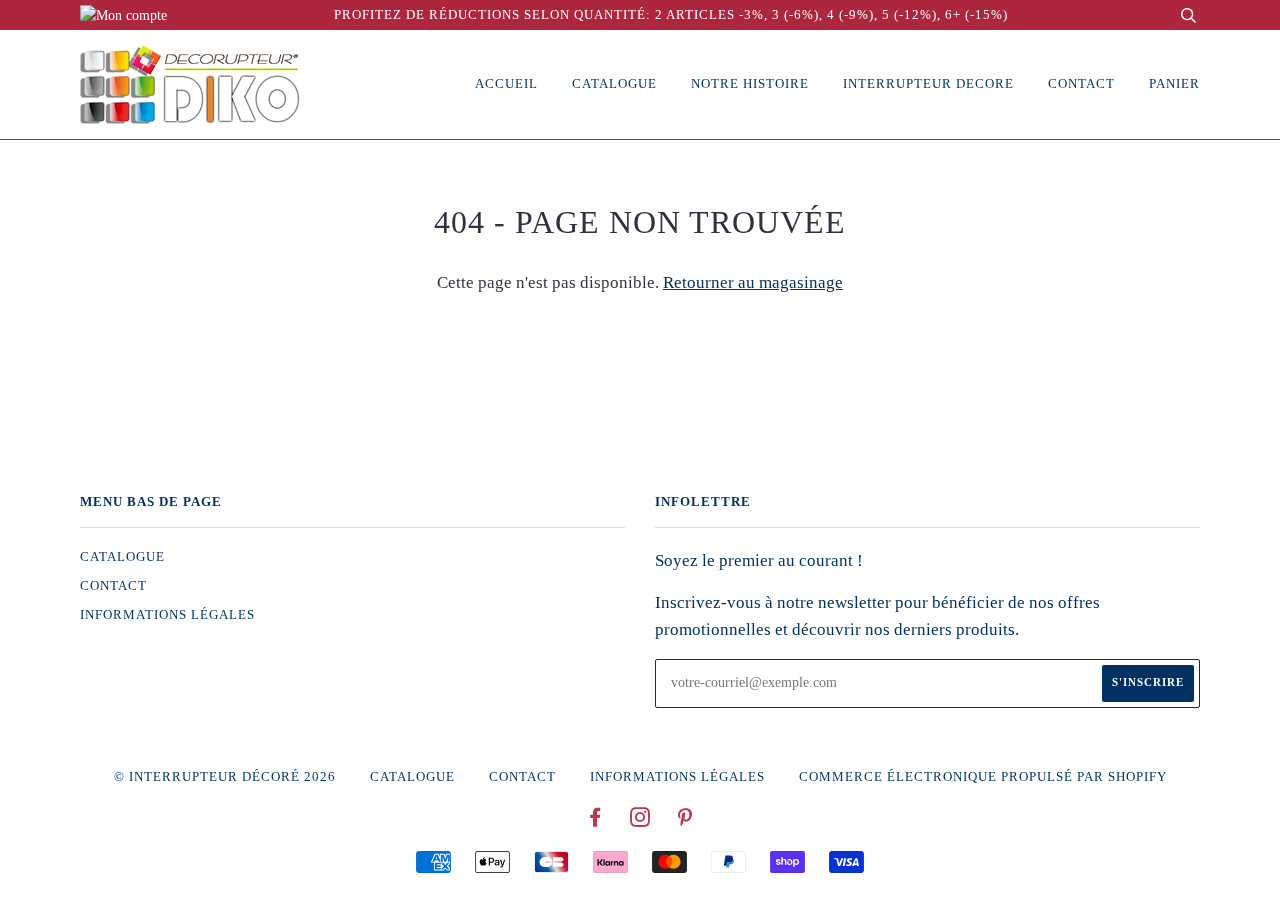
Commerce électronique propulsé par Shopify (983, 777)
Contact (1081, 84)
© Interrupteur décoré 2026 (225, 777)
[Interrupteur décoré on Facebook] (595, 821)
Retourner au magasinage (753, 282)
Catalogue (614, 84)
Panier (1174, 84)
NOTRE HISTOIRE (750, 84)
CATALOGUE (122, 557)
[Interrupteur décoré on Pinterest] (685, 821)
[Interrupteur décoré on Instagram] (640, 821)
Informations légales (167, 615)
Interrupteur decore (928, 84)
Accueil (506, 84)
